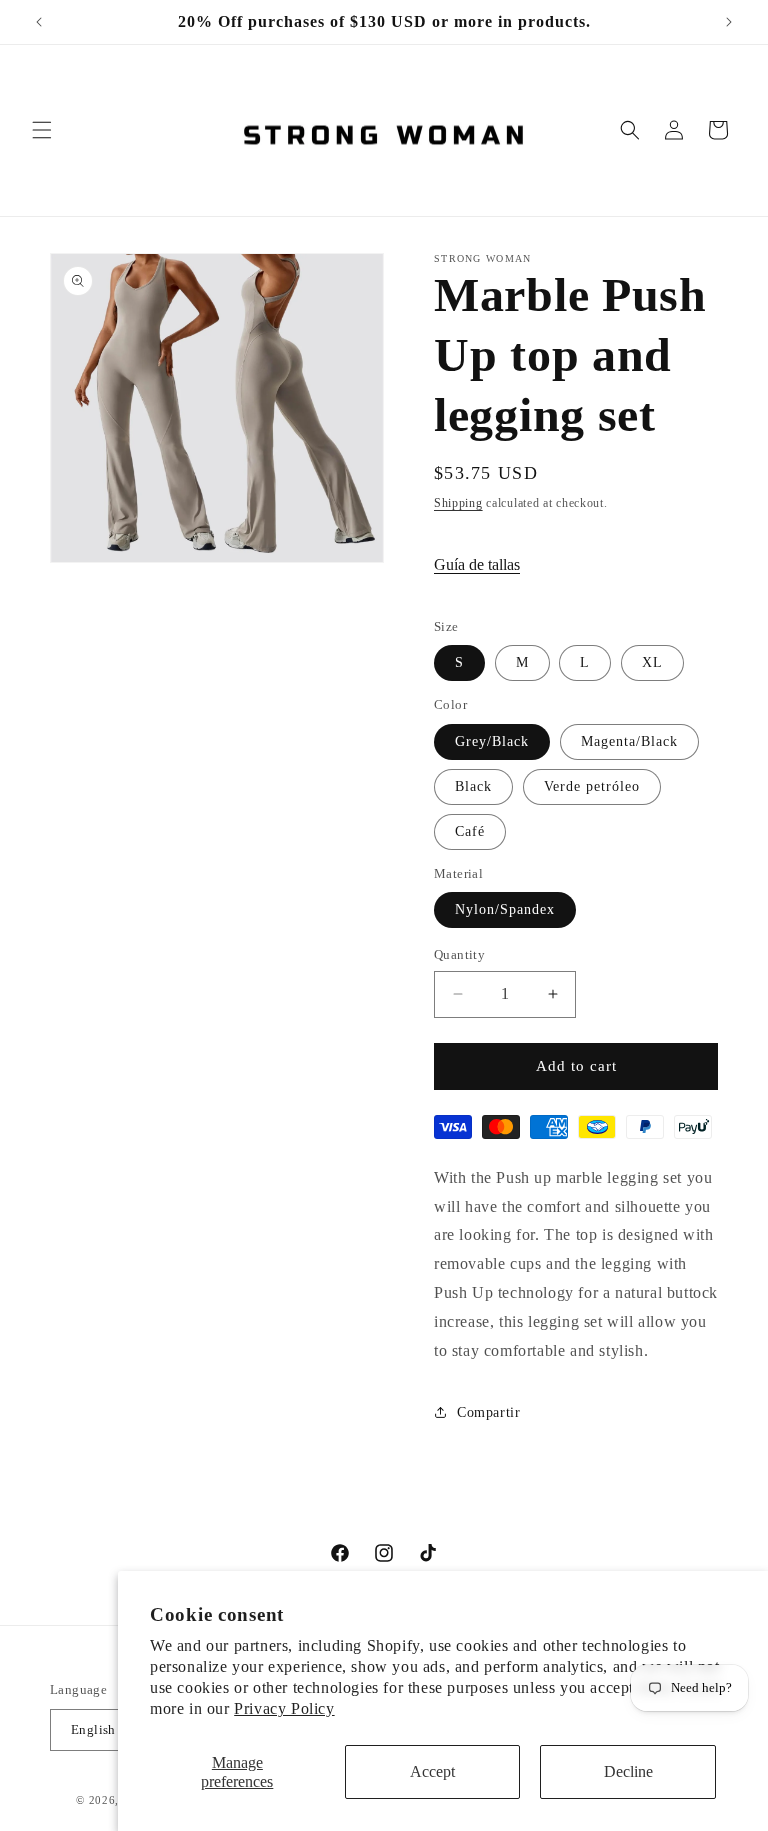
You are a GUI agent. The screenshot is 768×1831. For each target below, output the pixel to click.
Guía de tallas (477, 564)
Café (470, 831)
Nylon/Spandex (505, 909)
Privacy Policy (284, 1708)
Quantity (459, 954)
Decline (628, 1771)
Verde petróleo (592, 786)
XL (652, 662)
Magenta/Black (629, 741)
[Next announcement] (729, 22)
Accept (432, 1771)
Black (473, 786)
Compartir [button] (488, 1412)
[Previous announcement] (39, 22)
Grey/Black (492, 741)
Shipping (458, 503)
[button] (42, 130)
